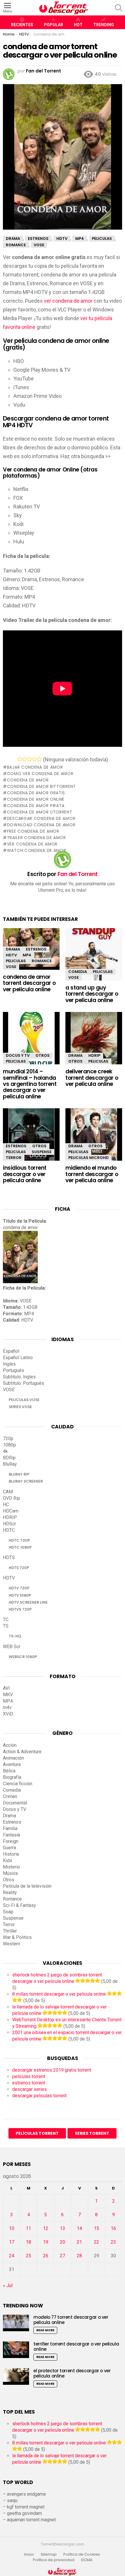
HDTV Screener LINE (28, 1602)
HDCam (11, 1511)
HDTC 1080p (20, 1547)
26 (46, 2256)
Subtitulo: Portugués (24, 1383)
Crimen (10, 1796)
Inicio (29, 2554)
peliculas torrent (29, 2076)
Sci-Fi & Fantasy (19, 1905)
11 (28, 2228)
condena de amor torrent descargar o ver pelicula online (29, 983)
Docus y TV (18, 1055)
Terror (14, 1158)
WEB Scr (12, 1647)
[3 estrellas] (30, 759)
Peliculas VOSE (24, 1400)
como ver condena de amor (40, 774)
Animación (13, 1758)
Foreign (11, 1841)
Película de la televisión (27, 1886)
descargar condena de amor (41, 818)
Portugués (14, 1370)
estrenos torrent (29, 2083)
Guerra (9, 1848)
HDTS (9, 1558)
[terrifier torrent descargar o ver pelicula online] (16, 2350)
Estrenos (36, 949)
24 (12, 2256)
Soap (8, 1912)
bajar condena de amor (35, 767)
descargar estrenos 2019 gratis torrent (52, 2070)
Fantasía (11, 1835)
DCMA (87, 2560)
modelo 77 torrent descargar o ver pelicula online (71, 2320)
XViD (8, 1714)
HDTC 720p (19, 1540)
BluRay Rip (19, 1474)
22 (97, 2242)
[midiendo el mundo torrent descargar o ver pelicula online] (94, 1140)
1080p (9, 1445)
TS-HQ (15, 1636)
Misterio (11, 1867)
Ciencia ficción (18, 1784)
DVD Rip (11, 1498)
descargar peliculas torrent (39, 2096)
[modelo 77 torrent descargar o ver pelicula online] (16, 2323)
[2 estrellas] (25, 759)
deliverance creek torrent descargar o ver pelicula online (92, 1078)
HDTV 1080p (20, 1595)
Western (11, 1944)
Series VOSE (20, 1407)
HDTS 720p (19, 1568)
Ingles (9, 1364)
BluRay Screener (26, 1481)
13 (63, 2228)
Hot (78, 25)
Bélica (9, 1771)
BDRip (9, 1458)
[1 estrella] (20, 759)
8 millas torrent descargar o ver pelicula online (59, 1994)
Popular (53, 25)
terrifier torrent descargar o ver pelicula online (76, 2347)
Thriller (10, 1931)
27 (63, 2256)
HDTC (9, 1530)
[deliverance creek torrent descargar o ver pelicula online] (94, 1043)
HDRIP (94, 1055)
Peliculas (16, 961)
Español (11, 1351)
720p (8, 1438)
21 (79, 2242)
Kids (8, 1860)
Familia (10, 1828)
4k (5, 1451)
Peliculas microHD (89, 1158)
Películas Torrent (37, 2133)
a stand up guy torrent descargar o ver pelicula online (92, 994)
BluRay (10, 1464)
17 (12, 2242)
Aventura (12, 1764)
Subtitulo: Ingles (19, 1377)
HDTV (11, 955)
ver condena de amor (68, 301)
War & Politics (17, 1937)
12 (46, 2228)
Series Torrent (92, 2133)
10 (12, 2228)
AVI (6, 1688)
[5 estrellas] (39, 759)
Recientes (22, 25)
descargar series (30, 2089)
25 (28, 2256)
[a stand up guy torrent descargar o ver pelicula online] (94, 959)
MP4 (27, 955)
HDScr (9, 1524)
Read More (45, 2330)
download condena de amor (41, 825)
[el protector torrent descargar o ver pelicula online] (16, 2376)
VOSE (11, 967)
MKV (8, 1695)
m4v (7, 1707)
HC (6, 1505)
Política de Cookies (82, 2554)
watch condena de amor (36, 850)
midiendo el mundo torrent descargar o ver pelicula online (92, 1174)
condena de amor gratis (36, 793)
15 (97, 2228)
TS (6, 1626)
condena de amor (28, 780)
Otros (43, 1055)
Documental (15, 1803)
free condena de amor (33, 831)
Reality (10, 1892)
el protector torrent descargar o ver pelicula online (72, 2373)
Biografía (12, 1777)
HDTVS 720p (20, 1609)
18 (28, 2242)
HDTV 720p (19, 1588)
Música (10, 1873)
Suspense (42, 1152)
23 (113, 2242)
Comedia (78, 972)
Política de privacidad (54, 2560)
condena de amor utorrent (40, 812)
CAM (8, 1492)
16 (113, 2228)
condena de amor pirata (36, 806)
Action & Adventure (22, 1752)
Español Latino (18, 1358)
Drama (13, 949)
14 (79, 2228)
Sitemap (49, 2554)
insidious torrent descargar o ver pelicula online (25, 1174)
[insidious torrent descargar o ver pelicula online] (31, 1140)
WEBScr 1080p (23, 1657)
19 (46, 2242)
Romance (42, 961)
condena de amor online (36, 799)
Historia (11, 1854)
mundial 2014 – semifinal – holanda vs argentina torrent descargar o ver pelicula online (30, 1084)
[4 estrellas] (34, 759)
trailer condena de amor (36, 838)
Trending (104, 25)
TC (6, 1619)
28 (79, 2256)
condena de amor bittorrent (41, 786)
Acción (10, 1745)
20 (63, 2242)
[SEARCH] (119, 8)
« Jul (8, 2285)
